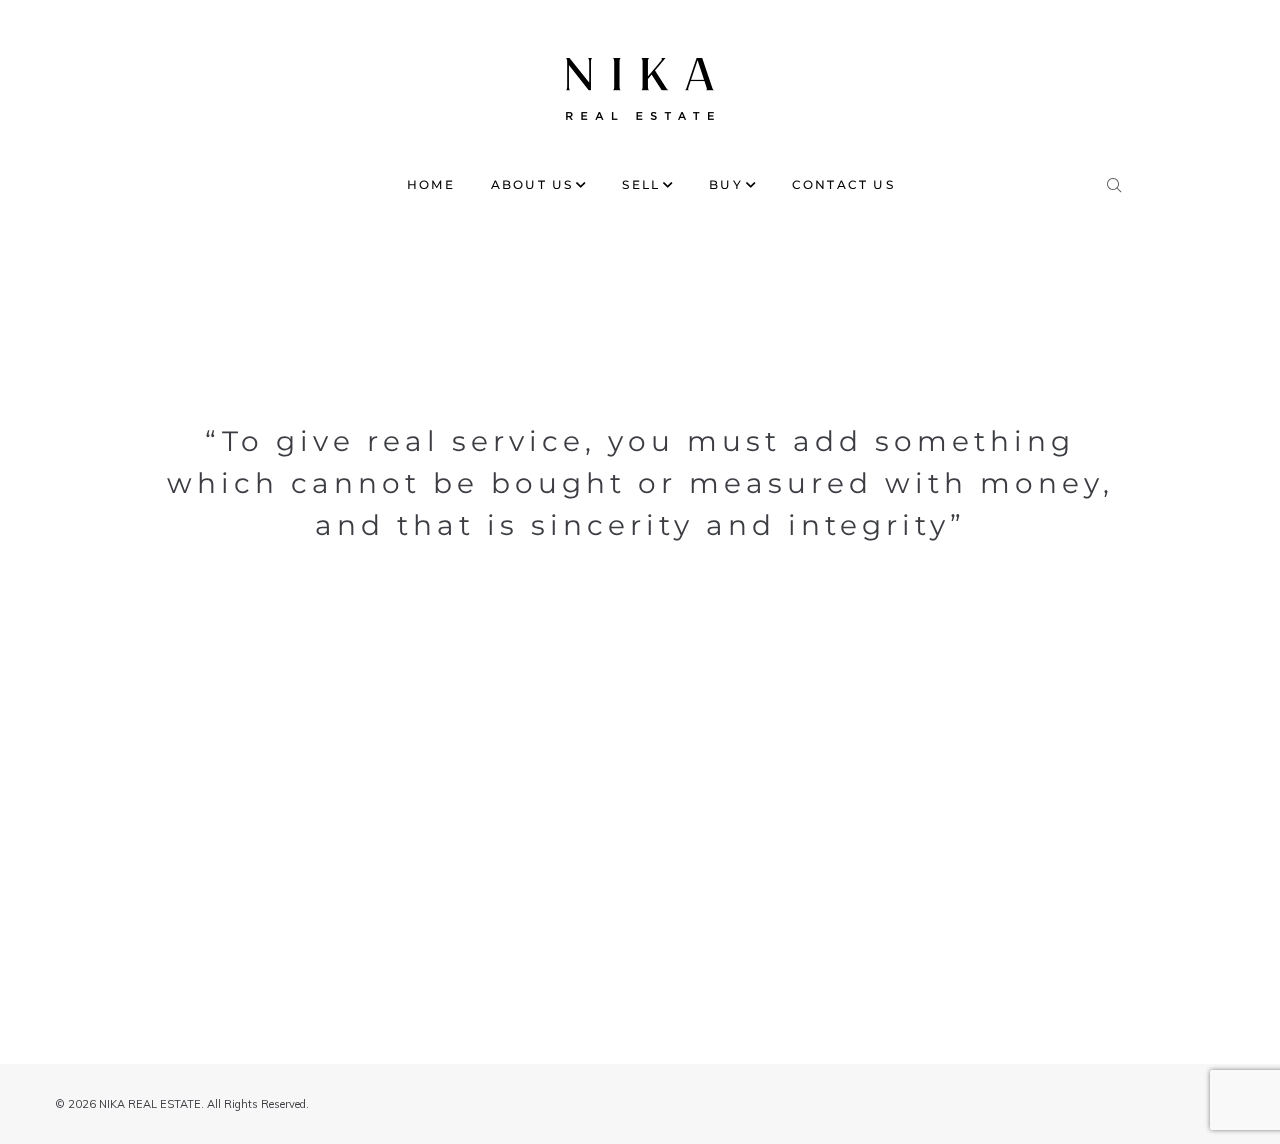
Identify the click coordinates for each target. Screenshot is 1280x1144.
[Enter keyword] (1115, 181)
